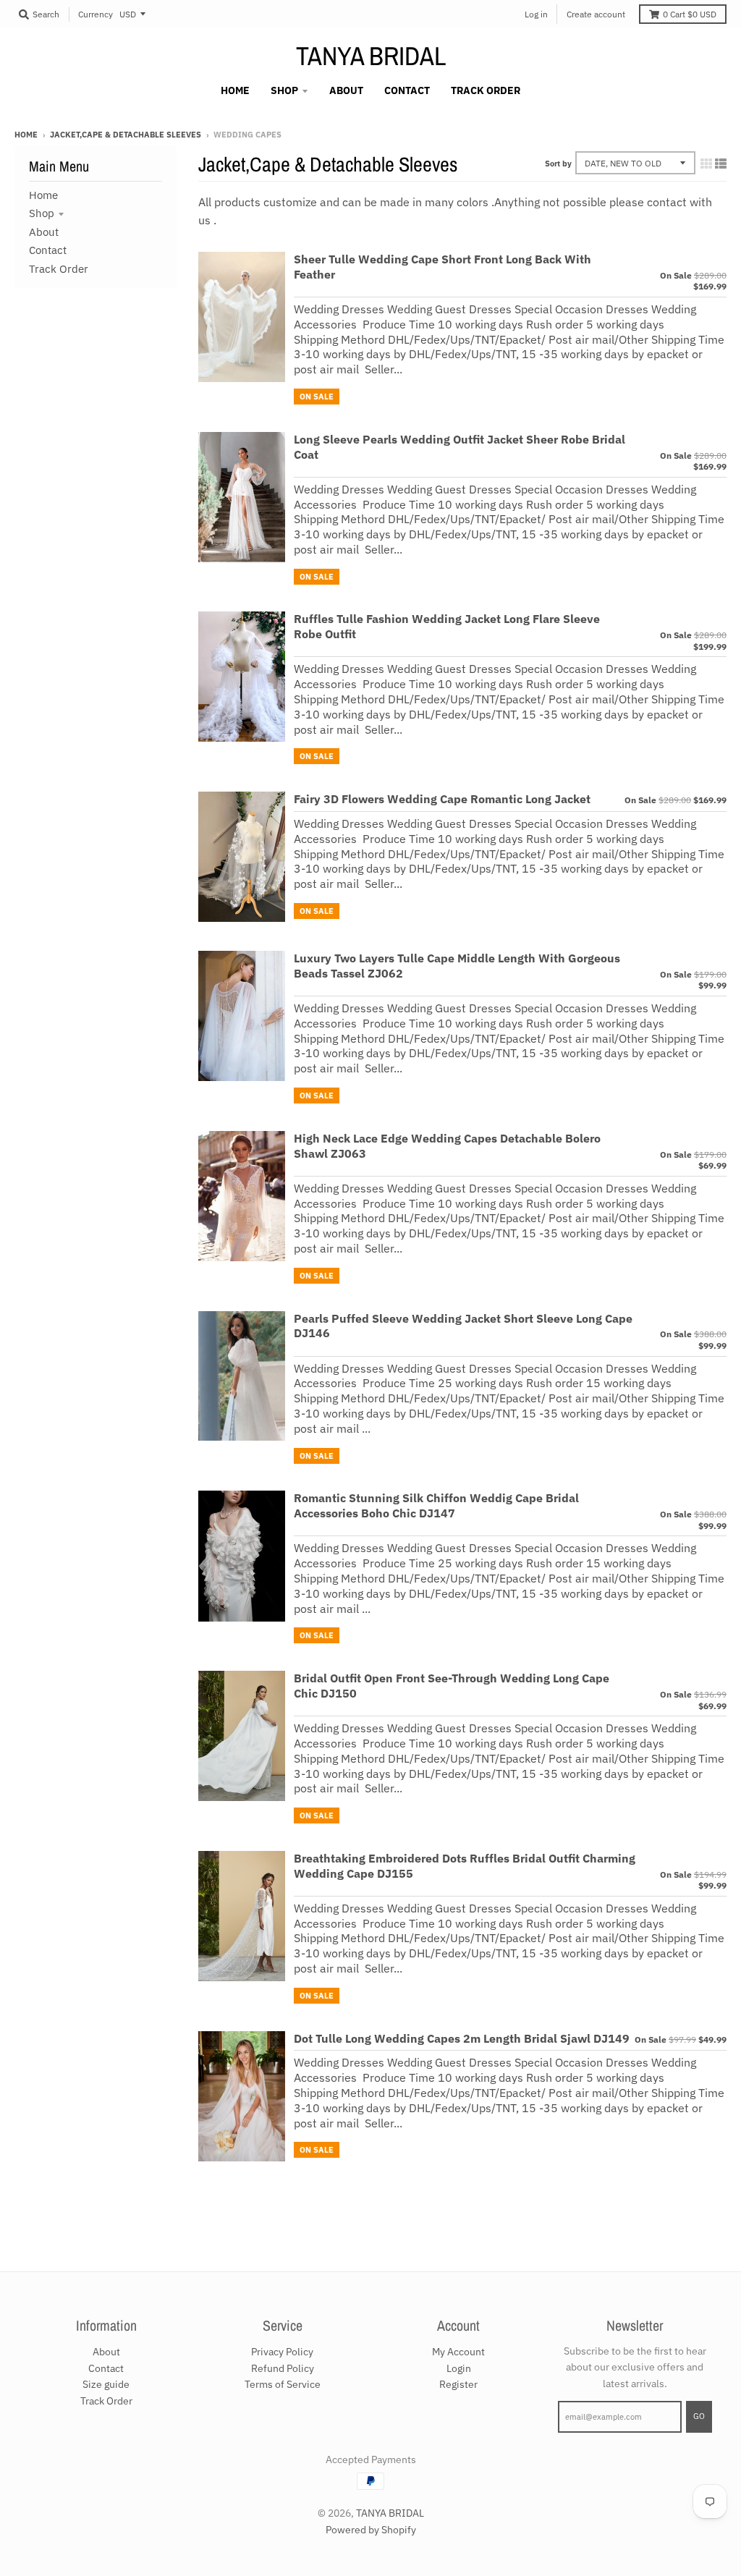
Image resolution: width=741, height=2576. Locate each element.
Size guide (106, 2384)
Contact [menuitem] (407, 90)
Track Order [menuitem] (486, 90)
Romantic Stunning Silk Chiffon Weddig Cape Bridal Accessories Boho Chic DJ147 (436, 1505)
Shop (42, 213)
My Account (458, 2352)
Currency (96, 14)
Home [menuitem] (235, 90)
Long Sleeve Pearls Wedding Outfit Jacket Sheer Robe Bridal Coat (460, 447)
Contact (48, 250)
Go (699, 2416)
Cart (690, 14)
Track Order (59, 269)
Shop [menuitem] (284, 90)
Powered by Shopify (371, 2530)
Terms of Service (283, 2384)
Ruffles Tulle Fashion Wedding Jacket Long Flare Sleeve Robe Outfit (447, 626)
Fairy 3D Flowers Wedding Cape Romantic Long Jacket (442, 799)
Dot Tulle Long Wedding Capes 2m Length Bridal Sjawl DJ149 (462, 2038)
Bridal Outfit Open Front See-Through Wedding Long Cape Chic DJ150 (452, 1686)
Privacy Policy (282, 2352)
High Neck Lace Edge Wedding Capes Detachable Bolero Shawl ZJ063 (447, 1146)
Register (458, 2384)
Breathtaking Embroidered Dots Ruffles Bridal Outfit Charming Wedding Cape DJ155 (465, 1866)
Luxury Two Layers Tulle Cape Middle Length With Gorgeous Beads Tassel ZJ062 (457, 966)
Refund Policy (283, 2368)
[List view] (721, 164)
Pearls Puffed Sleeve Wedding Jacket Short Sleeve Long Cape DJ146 (463, 1326)
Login (459, 2368)
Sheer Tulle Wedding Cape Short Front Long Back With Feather (443, 267)
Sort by (558, 164)
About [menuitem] (346, 90)
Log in (536, 14)
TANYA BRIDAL (371, 56)
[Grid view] (706, 164)
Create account (596, 14)
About (44, 232)
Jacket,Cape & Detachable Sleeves (126, 135)
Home (26, 135)
